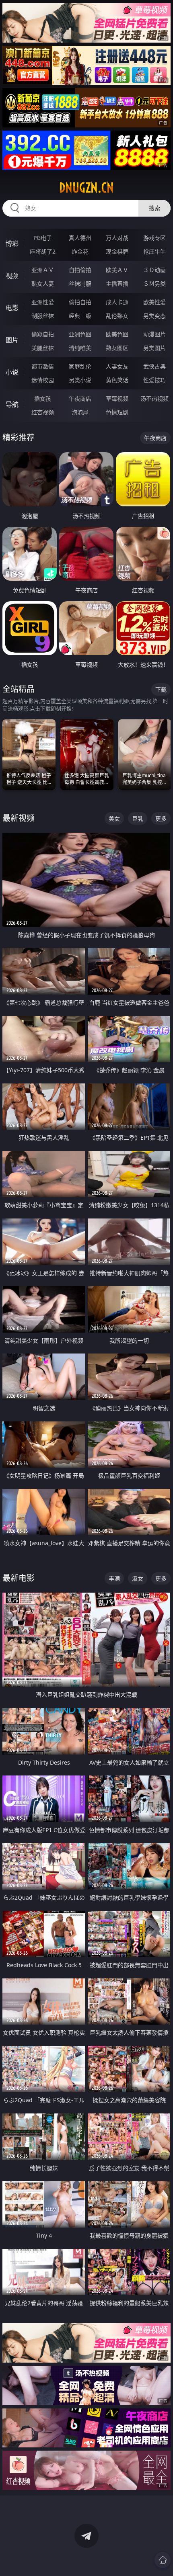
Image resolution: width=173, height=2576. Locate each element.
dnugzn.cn (86, 188)
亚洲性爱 (43, 302)
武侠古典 (154, 366)
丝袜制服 (80, 284)
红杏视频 (43, 412)
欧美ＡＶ (117, 270)
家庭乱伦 (80, 366)
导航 (12, 404)
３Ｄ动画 (154, 270)
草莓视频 (117, 398)
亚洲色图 (80, 334)
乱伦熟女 (117, 316)
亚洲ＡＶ (43, 270)
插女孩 (43, 398)
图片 (12, 340)
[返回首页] (163, 2560)
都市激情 (43, 366)
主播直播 (117, 284)
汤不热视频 (154, 398)
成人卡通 (117, 302)
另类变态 (154, 316)
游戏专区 (154, 238)
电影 (12, 308)
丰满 (114, 1578)
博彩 (12, 244)
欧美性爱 (154, 302)
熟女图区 (117, 348)
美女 (114, 818)
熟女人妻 (43, 284)
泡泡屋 (80, 412)
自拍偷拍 (80, 270)
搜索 (154, 208)
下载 (161, 689)
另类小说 (80, 380)
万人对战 (117, 238)
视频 (12, 276)
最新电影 (19, 1578)
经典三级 (80, 316)
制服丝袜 (43, 316)
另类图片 (154, 348)
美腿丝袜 (43, 348)
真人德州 (80, 238)
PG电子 (43, 238)
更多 (161, 818)
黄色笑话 (117, 380)
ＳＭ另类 (154, 284)
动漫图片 (154, 334)
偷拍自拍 (80, 302)
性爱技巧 (154, 380)
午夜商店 (80, 398)
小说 (12, 372)
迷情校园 (43, 380)
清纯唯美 (80, 348)
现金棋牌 (117, 251)
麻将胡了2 (43, 251)
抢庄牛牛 (154, 251)
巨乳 (138, 818)
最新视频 (19, 818)
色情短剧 (117, 412)
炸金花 (80, 251)
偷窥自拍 (43, 334)
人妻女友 (117, 366)
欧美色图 (117, 334)
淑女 (138, 1578)
